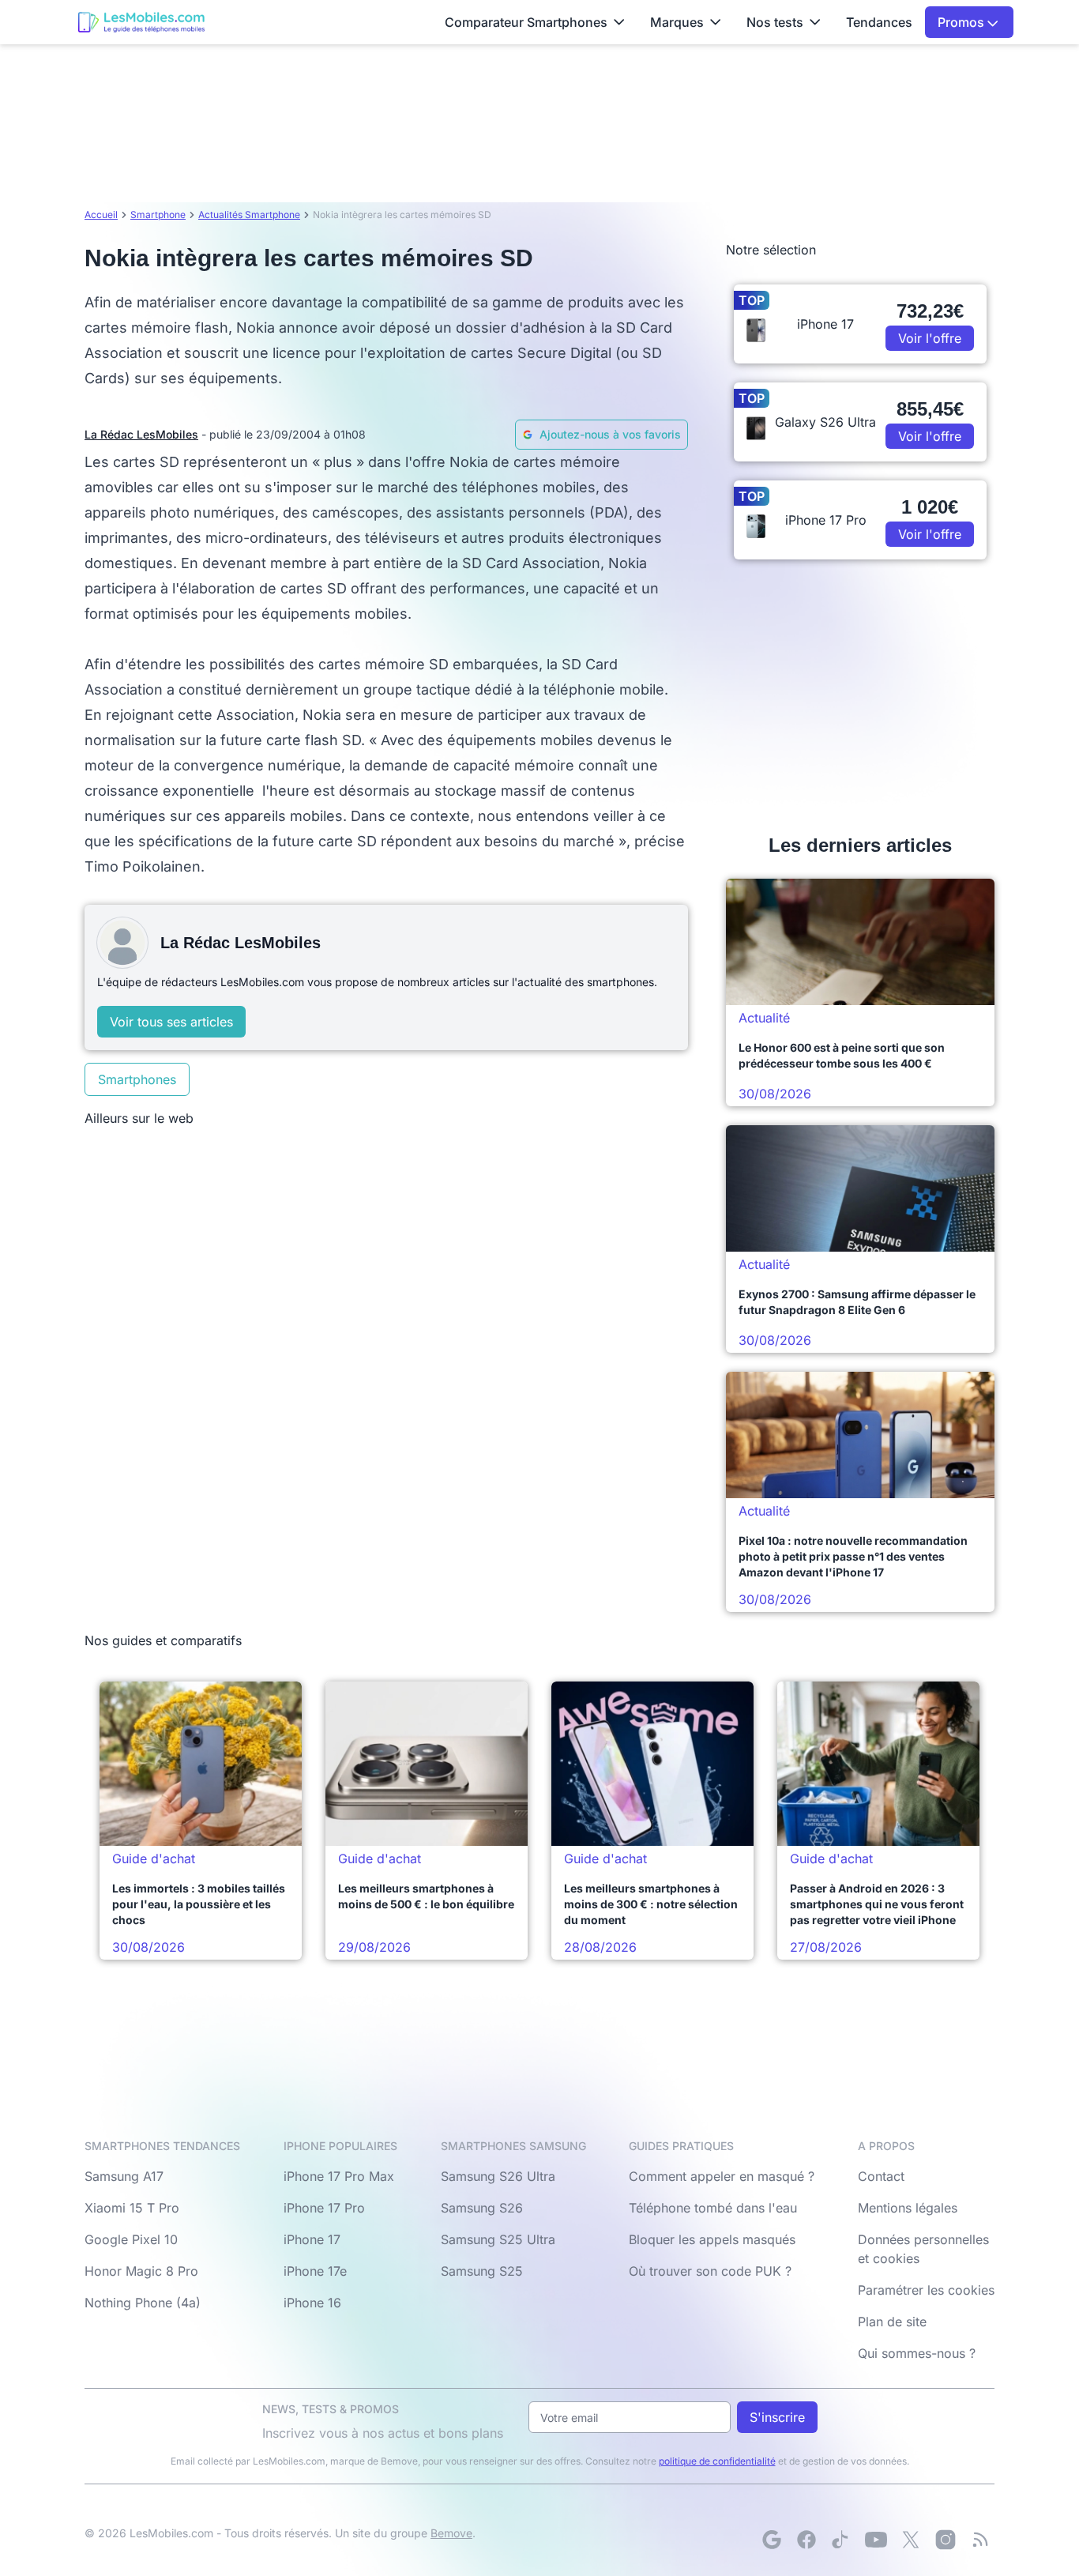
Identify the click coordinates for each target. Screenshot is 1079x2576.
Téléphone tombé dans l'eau (713, 2208)
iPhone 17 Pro (324, 2208)
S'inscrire (777, 2417)
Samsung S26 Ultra (498, 2176)
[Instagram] (946, 2540)
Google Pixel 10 (131, 2239)
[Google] (772, 2540)
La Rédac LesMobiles (141, 434)
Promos (962, 22)
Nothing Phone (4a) (143, 2303)
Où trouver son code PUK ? (710, 2271)
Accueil (101, 215)
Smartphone (158, 215)
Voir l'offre (930, 338)
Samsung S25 (482, 2271)
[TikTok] (841, 2540)
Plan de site (892, 2322)
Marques (677, 22)
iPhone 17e (315, 2271)
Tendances (879, 22)
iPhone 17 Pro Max (339, 2176)
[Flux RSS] (980, 2540)
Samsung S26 (482, 2208)
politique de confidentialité (717, 2461)
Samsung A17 (124, 2176)
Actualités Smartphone (249, 215)
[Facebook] (806, 2540)
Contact (881, 2176)
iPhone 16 (312, 2303)
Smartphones (137, 1079)
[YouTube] (876, 2540)
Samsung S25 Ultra (498, 2239)
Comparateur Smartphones (526, 22)
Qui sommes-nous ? (917, 2353)
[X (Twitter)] (911, 2540)
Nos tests (775, 22)
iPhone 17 (312, 2239)
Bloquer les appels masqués (712, 2239)
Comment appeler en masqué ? (722, 2176)
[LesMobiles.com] (141, 22)
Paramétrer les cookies (926, 2290)
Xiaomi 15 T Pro (132, 2208)
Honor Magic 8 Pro (141, 2271)
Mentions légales (908, 2208)
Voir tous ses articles (171, 1022)
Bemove (451, 2533)
